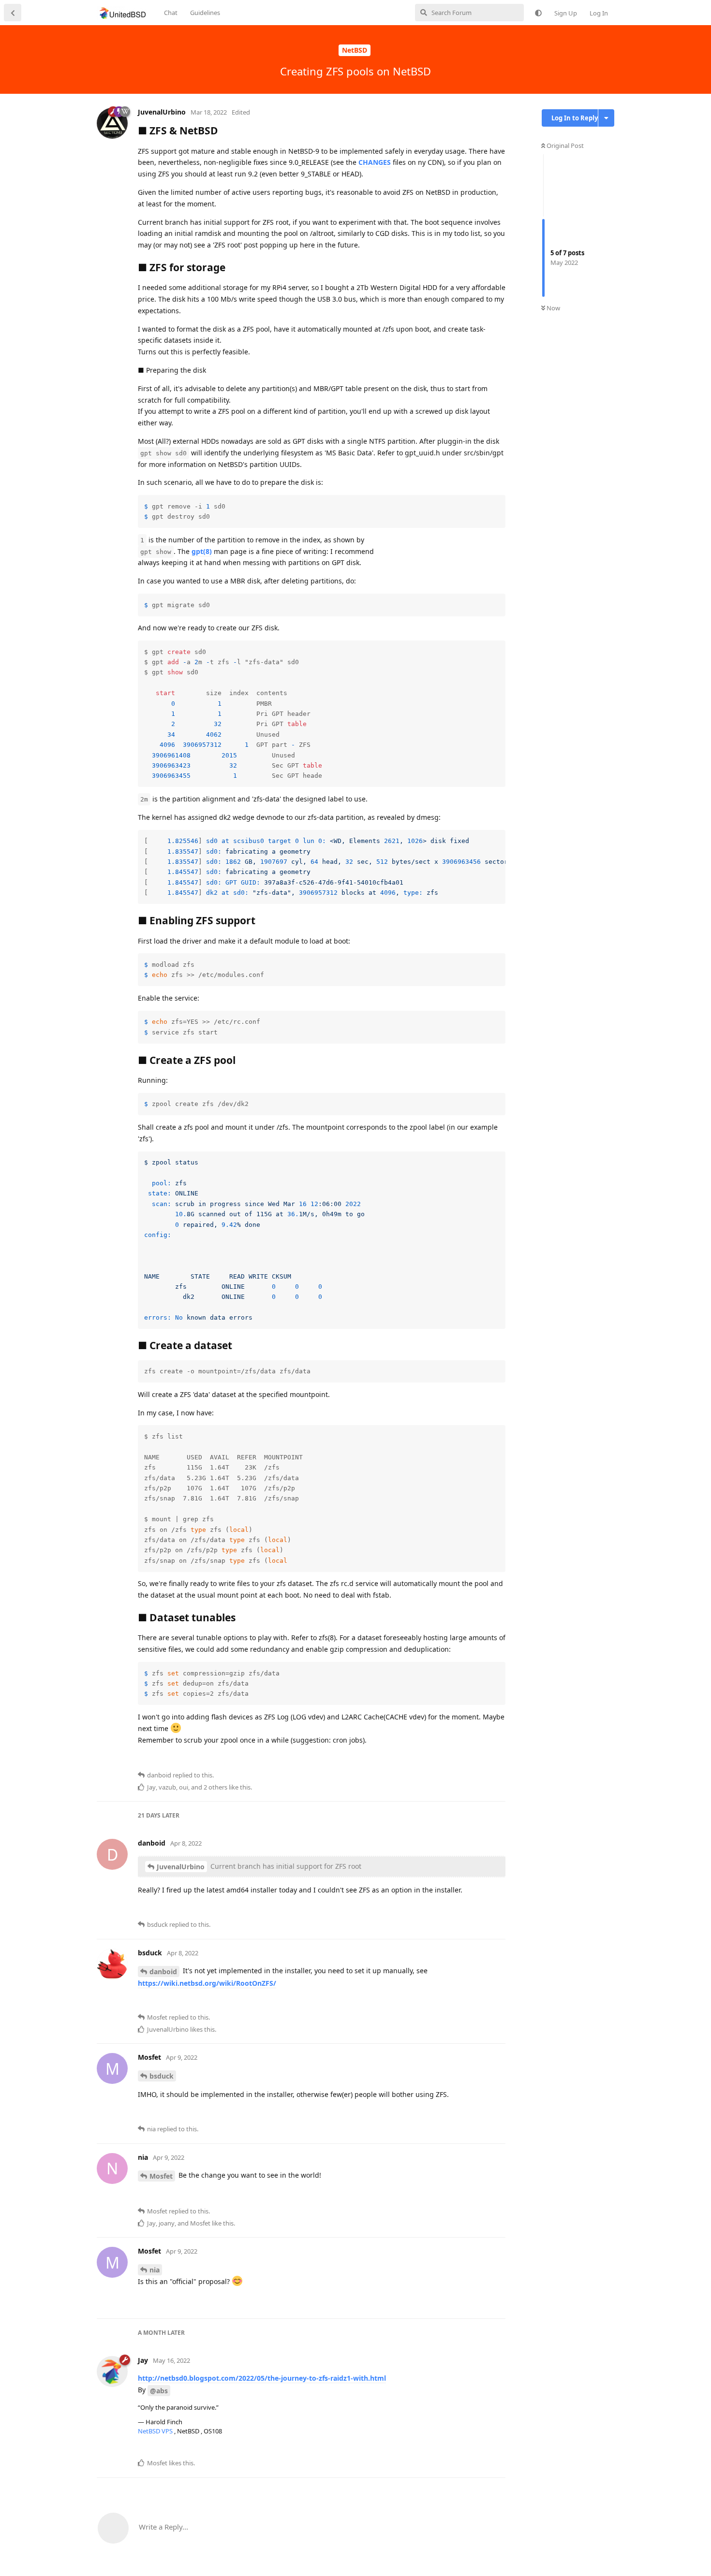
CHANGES (375, 162)
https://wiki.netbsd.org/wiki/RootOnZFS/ (207, 1983)
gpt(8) (202, 551)
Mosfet (161, 2176)
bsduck (162, 2076)
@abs (159, 2391)
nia (155, 2270)
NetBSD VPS (156, 2431)
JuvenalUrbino (181, 1867)
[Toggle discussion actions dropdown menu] (606, 118)
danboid (163, 1972)
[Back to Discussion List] (13, 13)
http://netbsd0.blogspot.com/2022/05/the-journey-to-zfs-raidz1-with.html (262, 2378)
